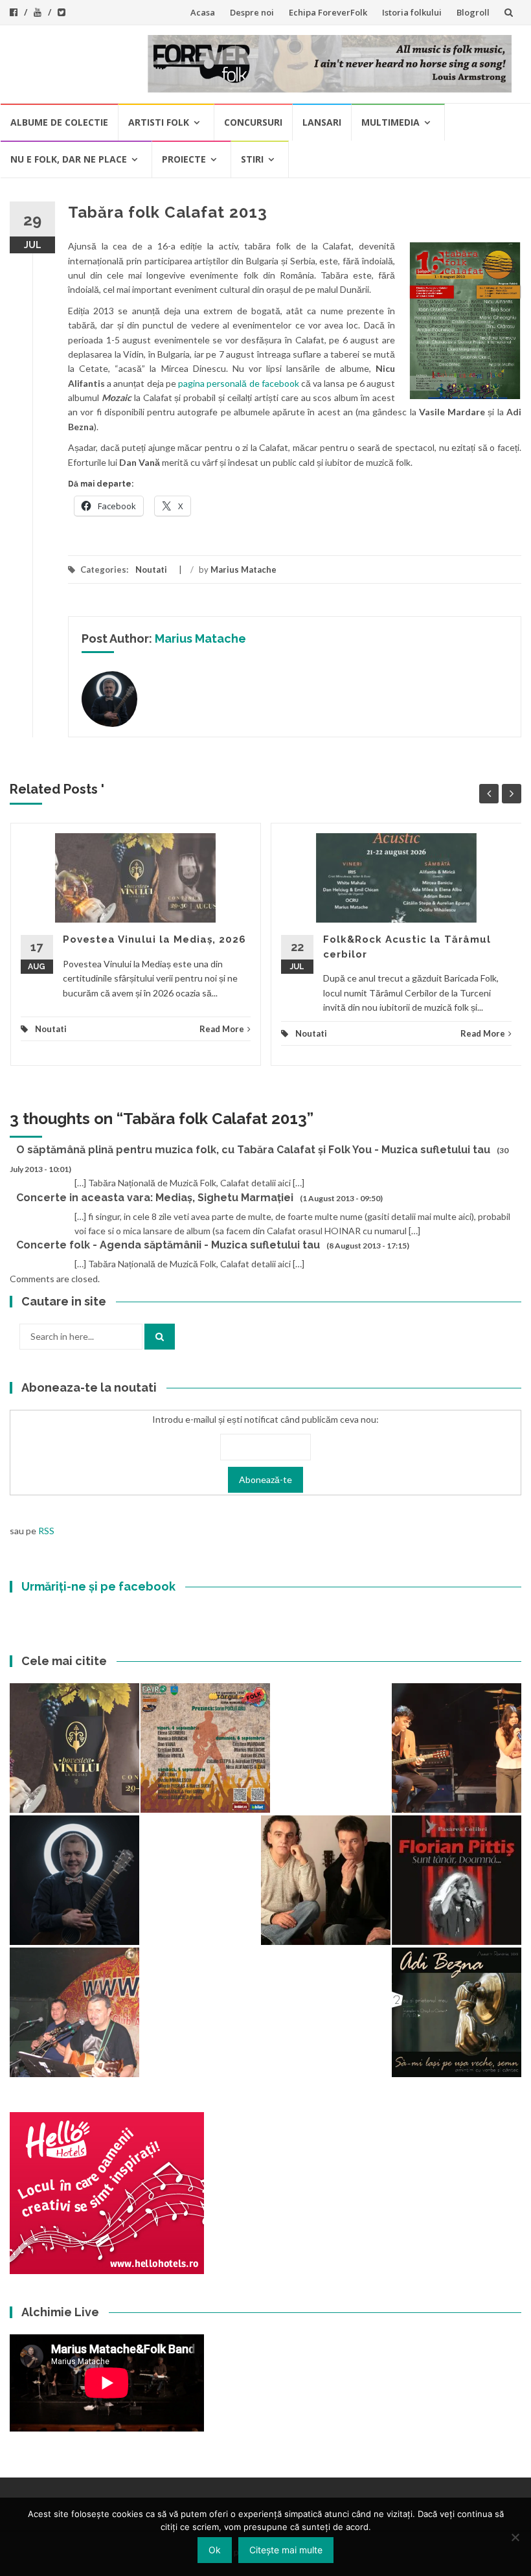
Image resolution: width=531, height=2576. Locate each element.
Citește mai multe (286, 2550)
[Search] (160, 1337)
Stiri (252, 159)
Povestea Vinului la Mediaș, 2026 (154, 939)
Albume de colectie (59, 122)
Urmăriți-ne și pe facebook (98, 1586)
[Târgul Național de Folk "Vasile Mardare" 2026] (205, 1748)
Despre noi (252, 12)
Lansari (322, 122)
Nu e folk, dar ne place (69, 159)
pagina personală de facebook (239, 383)
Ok (215, 2550)
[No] (515, 2537)
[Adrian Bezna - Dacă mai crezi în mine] (457, 2012)
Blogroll (473, 12)
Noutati (151, 569)
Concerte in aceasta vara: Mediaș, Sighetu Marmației (155, 1198)
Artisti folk (159, 122)
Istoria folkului (412, 12)
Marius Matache (243, 569)
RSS (46, 1531)
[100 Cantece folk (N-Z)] (326, 1880)
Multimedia (390, 122)
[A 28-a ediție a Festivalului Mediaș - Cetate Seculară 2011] (74, 1880)
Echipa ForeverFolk (328, 12)
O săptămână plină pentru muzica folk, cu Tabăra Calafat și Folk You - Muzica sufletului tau (253, 1150)
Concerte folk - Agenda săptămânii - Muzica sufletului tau (168, 1245)
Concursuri (253, 122)
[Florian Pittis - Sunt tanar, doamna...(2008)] (457, 1880)
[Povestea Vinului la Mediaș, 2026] (74, 1748)
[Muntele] (74, 2012)
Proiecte (184, 159)
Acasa (203, 12)
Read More (222, 1029)
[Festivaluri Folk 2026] (457, 1748)
